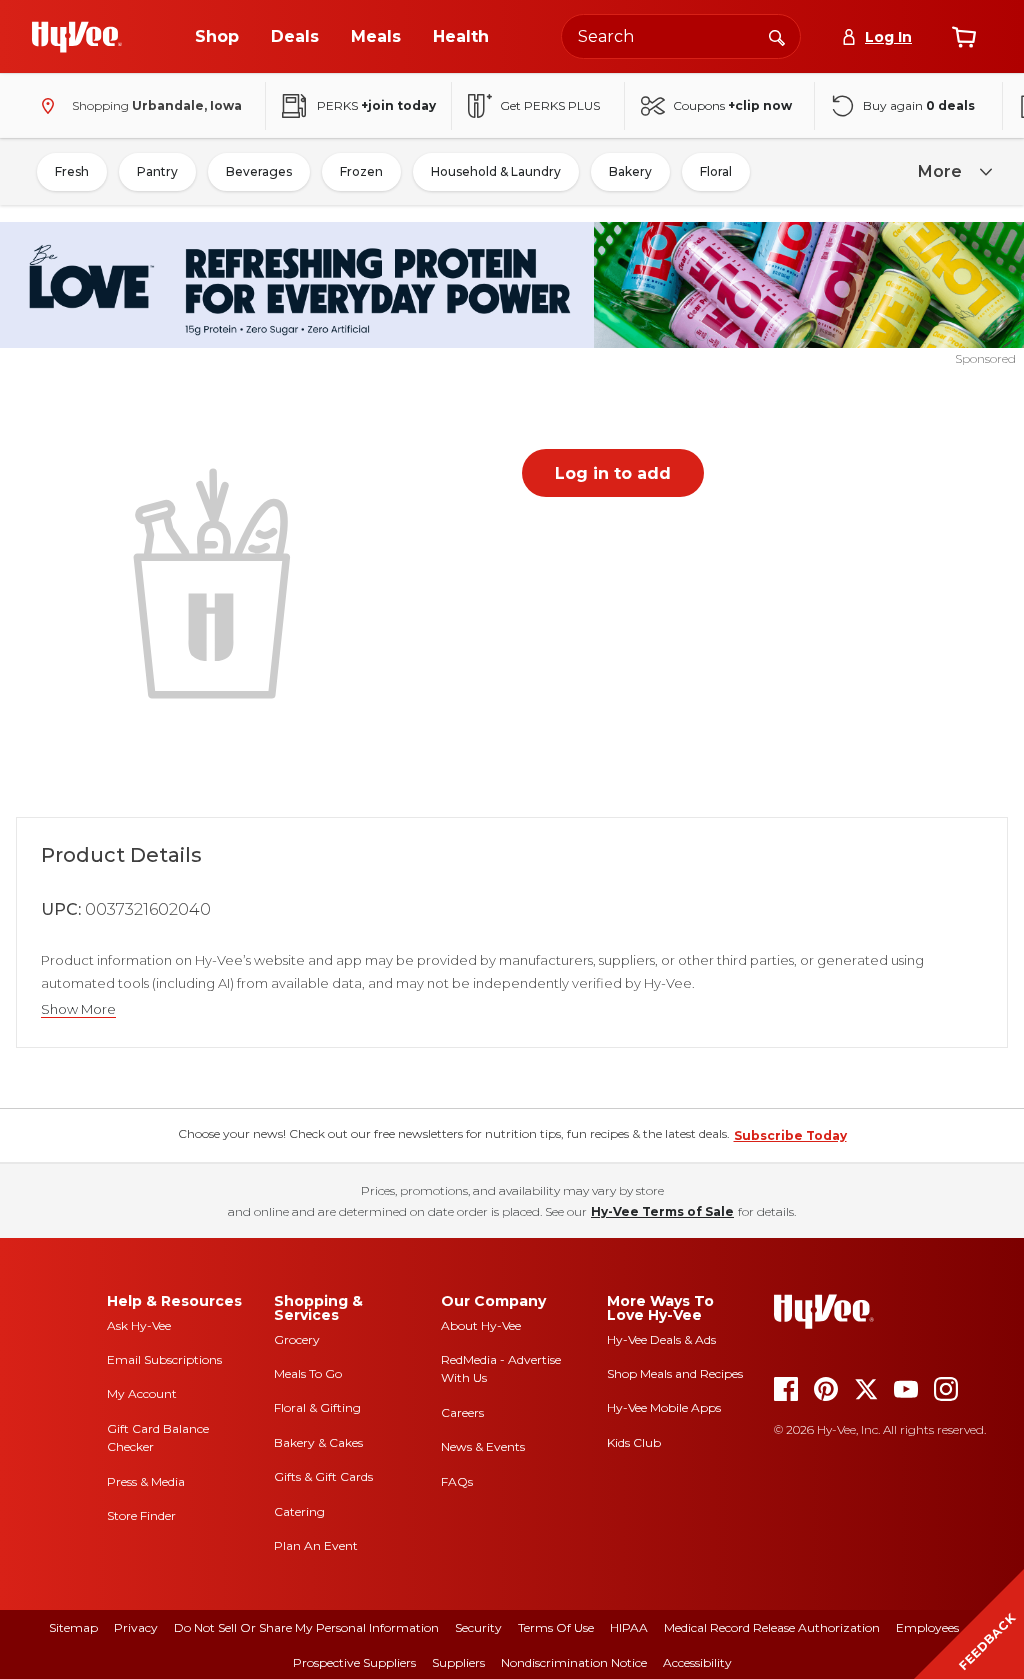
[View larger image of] (216, 581)
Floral (716, 171)
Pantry (157, 171)
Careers (462, 1412)
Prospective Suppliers (354, 1662)
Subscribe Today (790, 1135)
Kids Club (634, 1442)
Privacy (136, 1627)
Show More (78, 1009)
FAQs (457, 1481)
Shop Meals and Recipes (675, 1373)
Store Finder (141, 1515)
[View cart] (964, 37)
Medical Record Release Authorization (772, 1627)
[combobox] (681, 36)
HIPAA (629, 1627)
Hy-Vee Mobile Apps (664, 1407)
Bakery (630, 171)
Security (478, 1627)
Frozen (361, 171)
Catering (299, 1511)
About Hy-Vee (481, 1325)
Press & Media (146, 1481)
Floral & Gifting (317, 1407)
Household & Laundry (496, 171)
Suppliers (458, 1662)
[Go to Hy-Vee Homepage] (77, 37)
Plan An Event (316, 1545)
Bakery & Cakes (318, 1442)
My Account (142, 1393)
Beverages (259, 171)
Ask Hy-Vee (139, 1325)
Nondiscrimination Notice (574, 1662)
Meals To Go (308, 1373)
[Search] (777, 36)
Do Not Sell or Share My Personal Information (306, 1627)
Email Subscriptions (164, 1359)
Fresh (72, 171)
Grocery (297, 1339)
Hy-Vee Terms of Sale (662, 1211)
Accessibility (697, 1662)
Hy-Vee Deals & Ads (661, 1339)
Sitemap (73, 1627)
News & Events (483, 1446)
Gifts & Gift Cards (323, 1476)
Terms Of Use (556, 1627)
